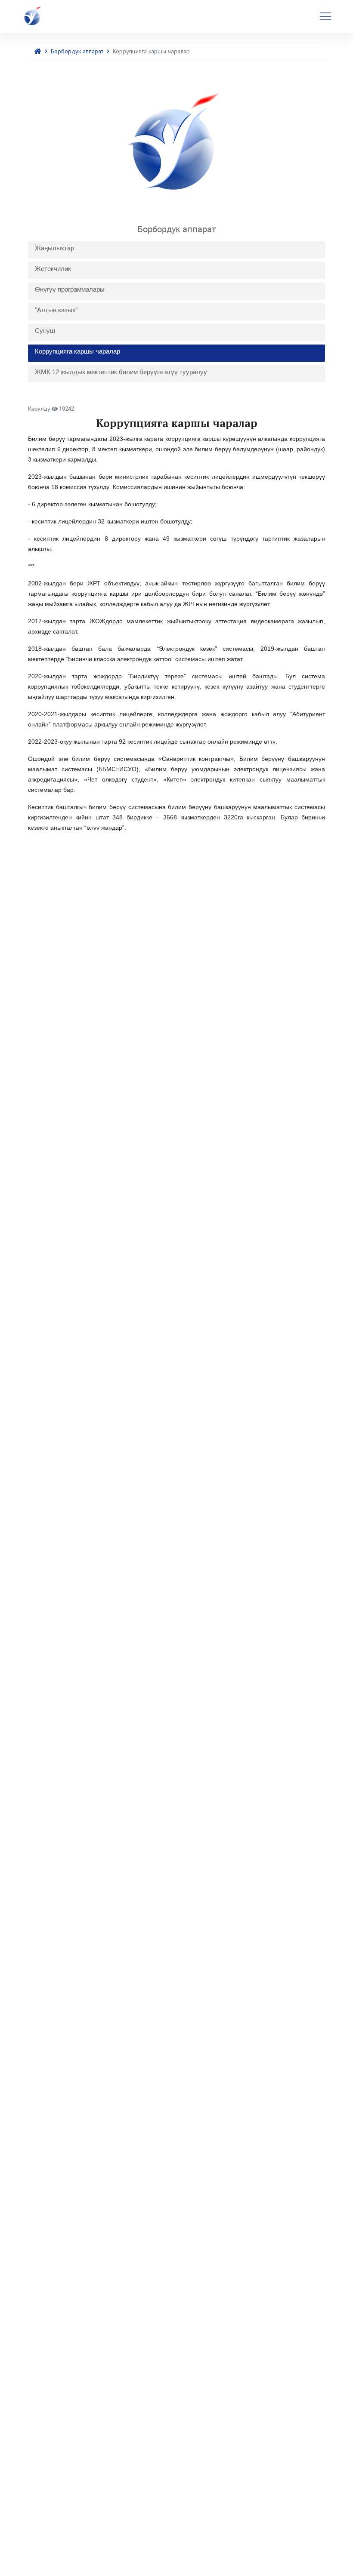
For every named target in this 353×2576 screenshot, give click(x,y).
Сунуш (45, 331)
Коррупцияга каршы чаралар (77, 351)
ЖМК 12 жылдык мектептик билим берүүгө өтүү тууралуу (121, 372)
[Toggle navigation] (325, 16)
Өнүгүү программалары (70, 289)
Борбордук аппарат (77, 51)
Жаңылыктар (54, 248)
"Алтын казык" (56, 310)
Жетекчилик (53, 269)
